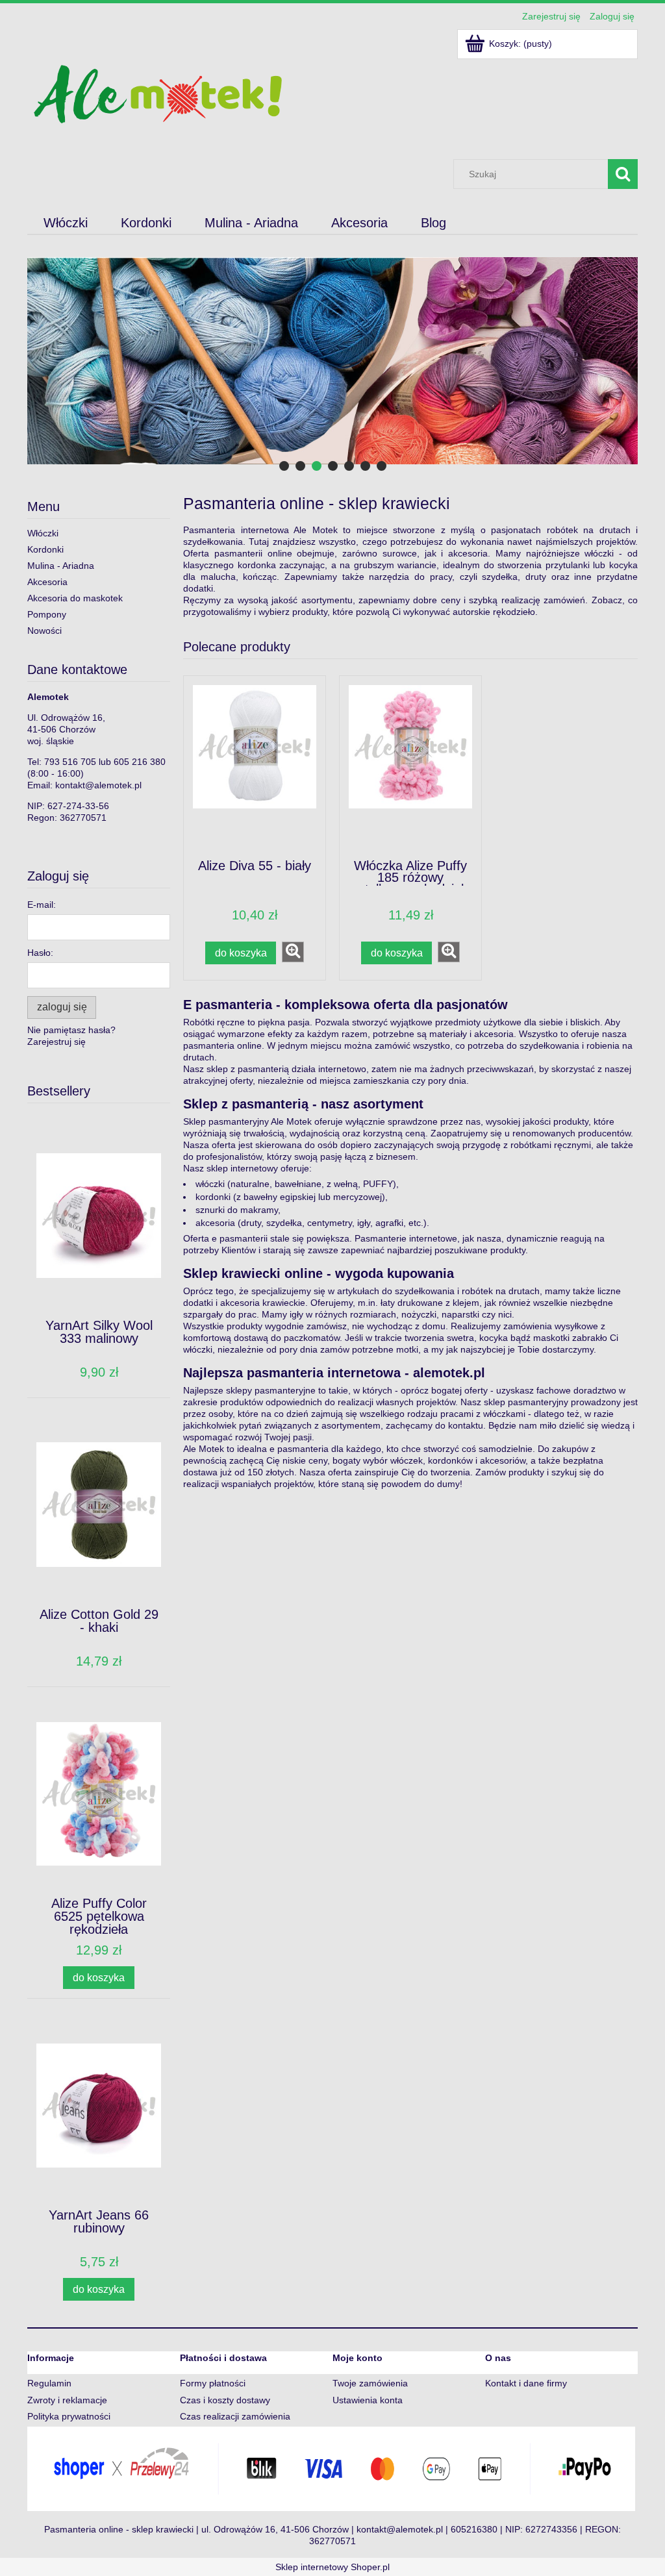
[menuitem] (66, 223)
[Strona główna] (157, 93)
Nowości (44, 631)
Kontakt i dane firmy (526, 2383)
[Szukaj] (623, 174)
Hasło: (40, 953)
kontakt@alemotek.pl (98, 785)
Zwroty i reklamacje (67, 2400)
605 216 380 (140, 762)
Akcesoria (47, 582)
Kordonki (45, 549)
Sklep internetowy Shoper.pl (332, 2567)
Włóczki (43, 533)
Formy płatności (213, 2383)
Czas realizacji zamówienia (235, 2416)
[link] (332, 361)
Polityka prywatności (69, 2416)
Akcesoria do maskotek (75, 598)
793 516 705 (70, 762)
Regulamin (49, 2383)
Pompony (47, 614)
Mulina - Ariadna (61, 566)
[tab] (284, 466)
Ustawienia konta (368, 2400)
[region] (332, 361)
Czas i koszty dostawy (225, 2400)
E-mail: (42, 905)
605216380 (474, 2529)
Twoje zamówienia (370, 2383)
